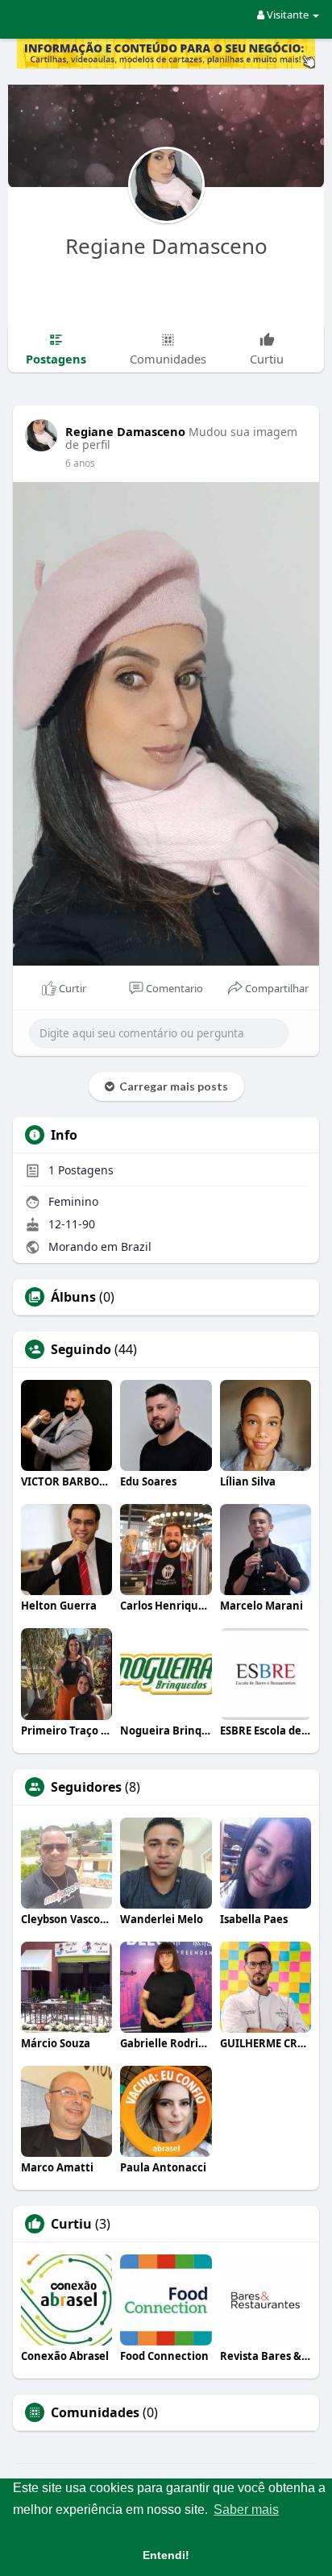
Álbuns (73, 1297)
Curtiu (71, 2224)
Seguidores (86, 1787)
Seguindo (81, 1349)
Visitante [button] (288, 15)
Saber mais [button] (246, 2510)
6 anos (80, 463)
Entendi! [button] (166, 2555)
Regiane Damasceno (166, 246)
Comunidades (95, 2412)
